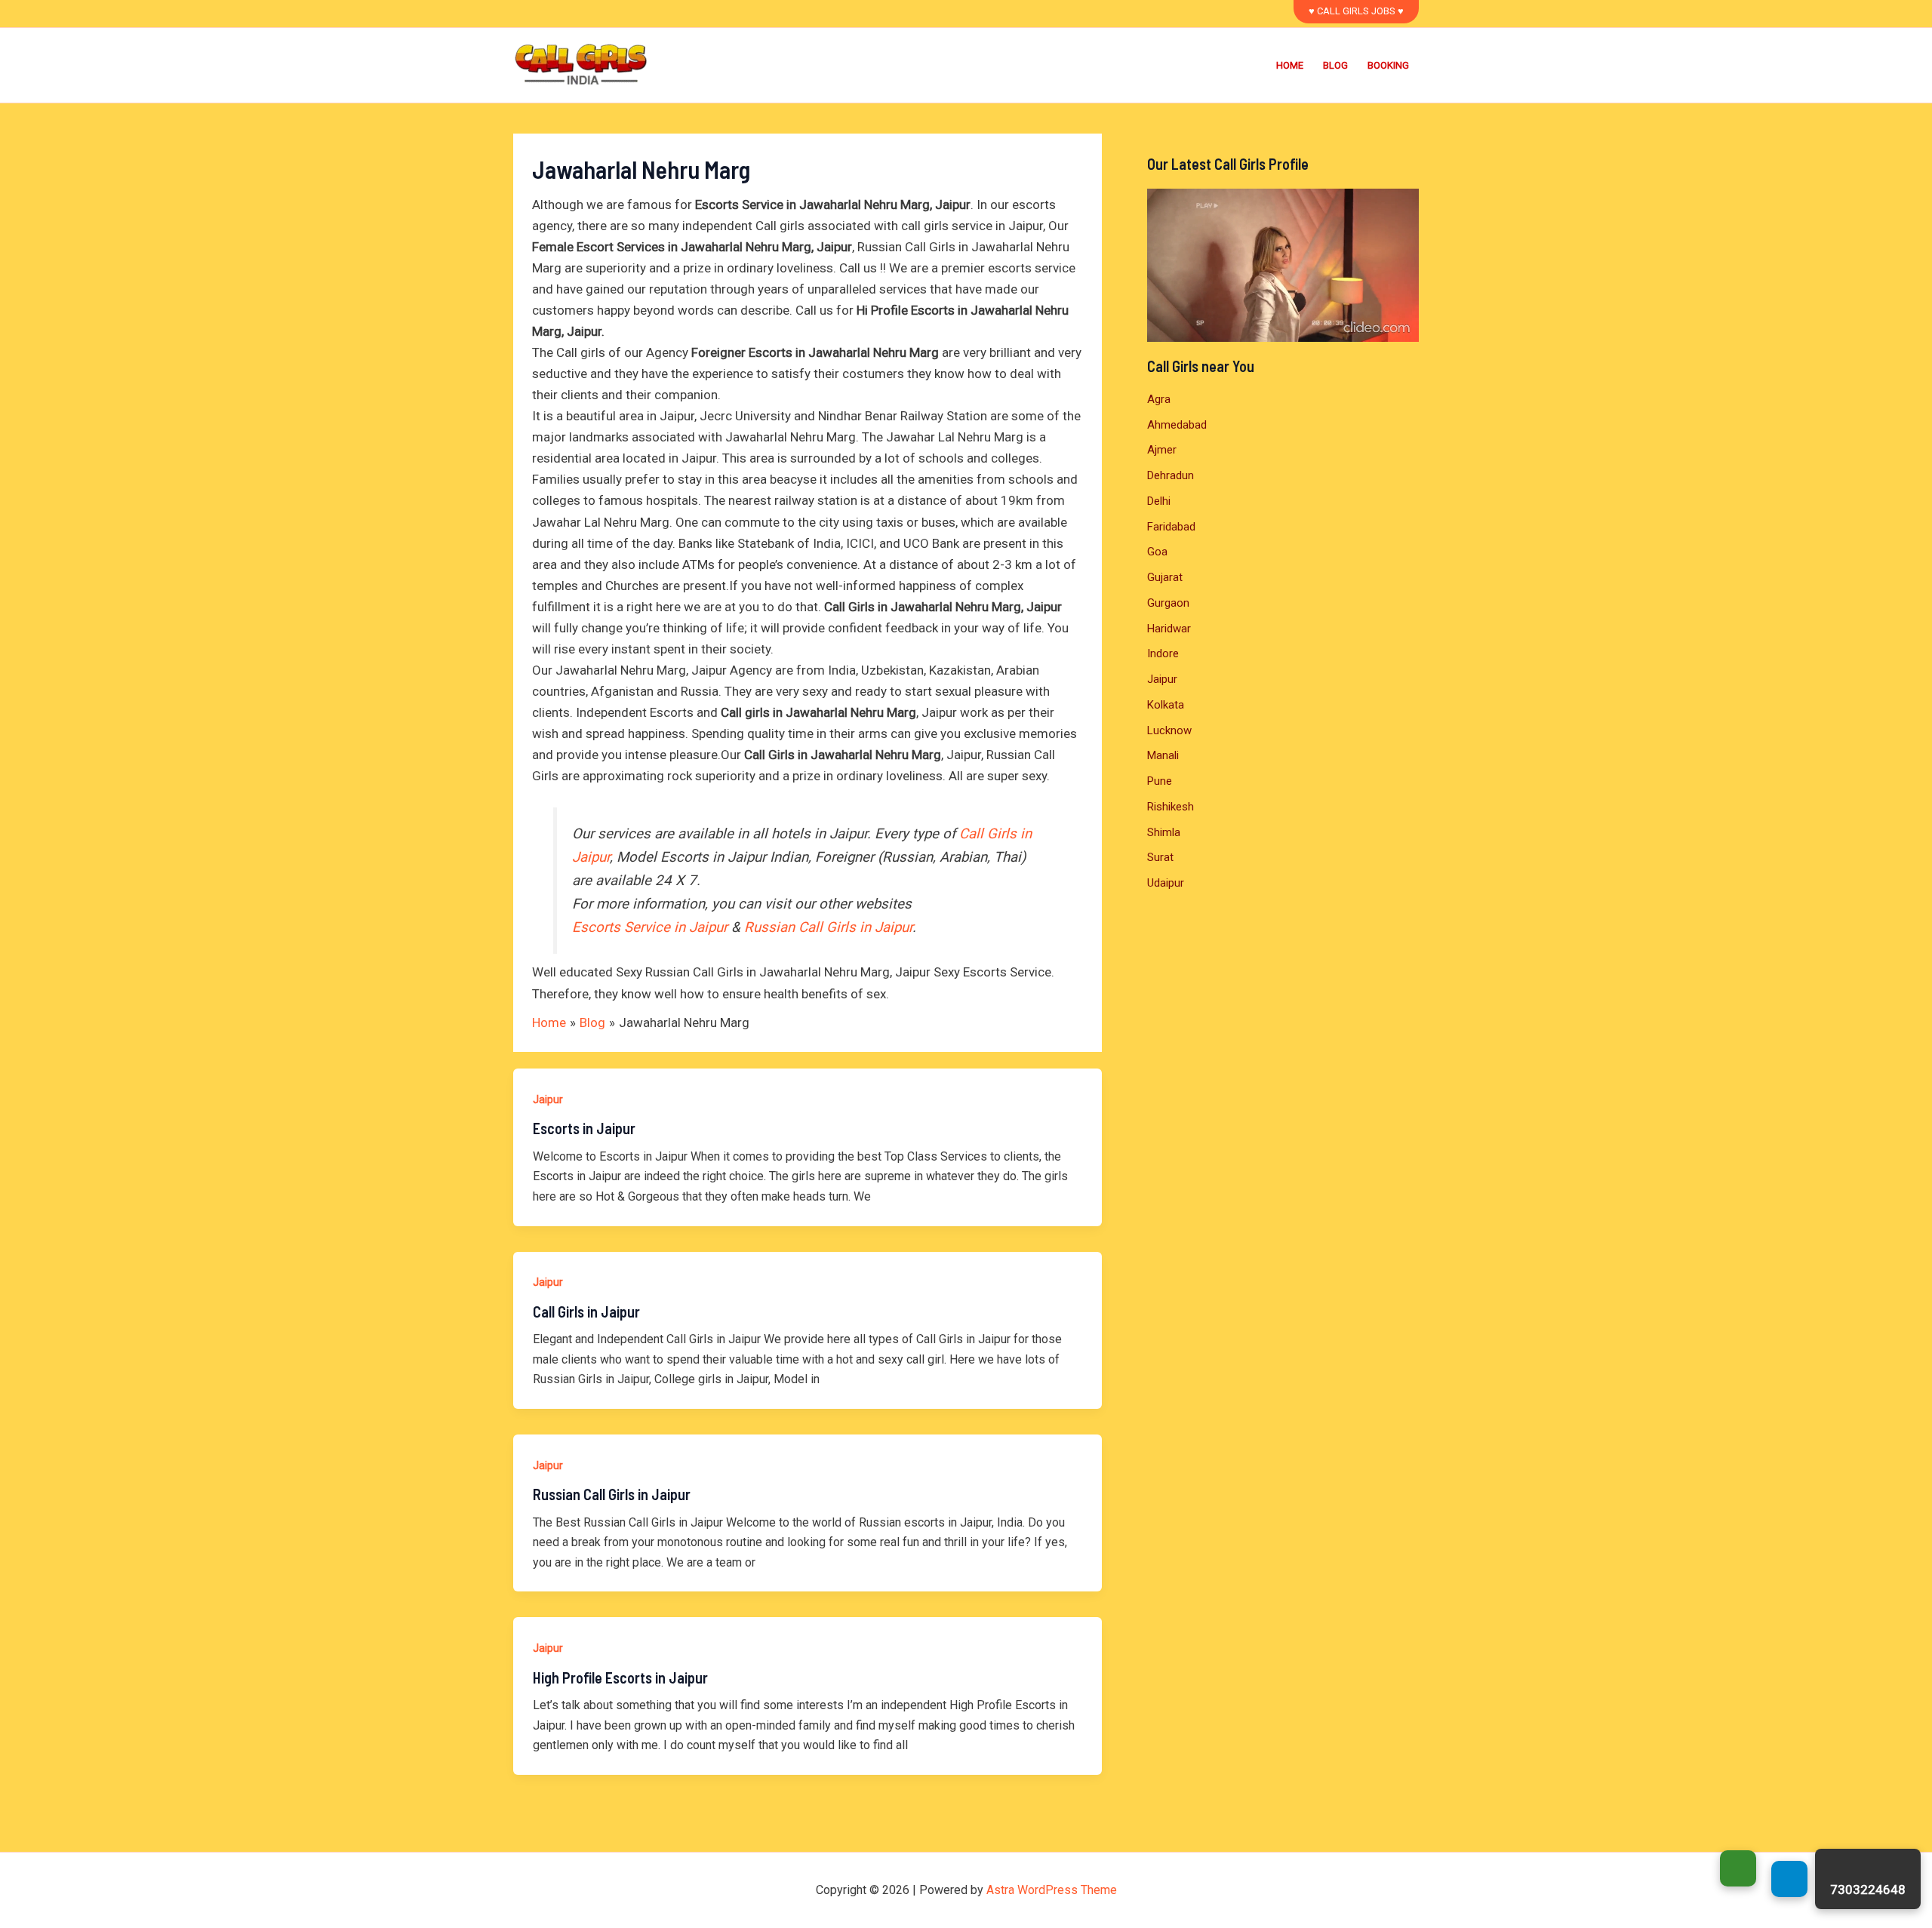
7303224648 (1868, 1890)
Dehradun (1171, 475)
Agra (1159, 399)
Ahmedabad (1177, 425)
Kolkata (1166, 705)
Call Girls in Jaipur (586, 1311)
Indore (1163, 653)
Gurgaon (1168, 603)
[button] (1356, 12)
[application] (1283, 265)
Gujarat (1165, 577)
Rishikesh (1171, 807)
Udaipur (1166, 883)
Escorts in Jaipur (584, 1128)
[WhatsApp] (1738, 1868)
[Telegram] (1789, 1879)
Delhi (1159, 501)
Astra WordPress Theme (1052, 1890)
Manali (1163, 755)
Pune (1160, 781)
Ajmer (1162, 450)
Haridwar (1169, 629)
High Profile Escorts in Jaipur (620, 1677)
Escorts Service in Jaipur (650, 927)
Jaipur (548, 1099)
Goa (1157, 552)
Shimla (1164, 832)
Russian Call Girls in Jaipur (828, 927)
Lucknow (1169, 730)
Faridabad (1171, 527)
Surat (1160, 857)
